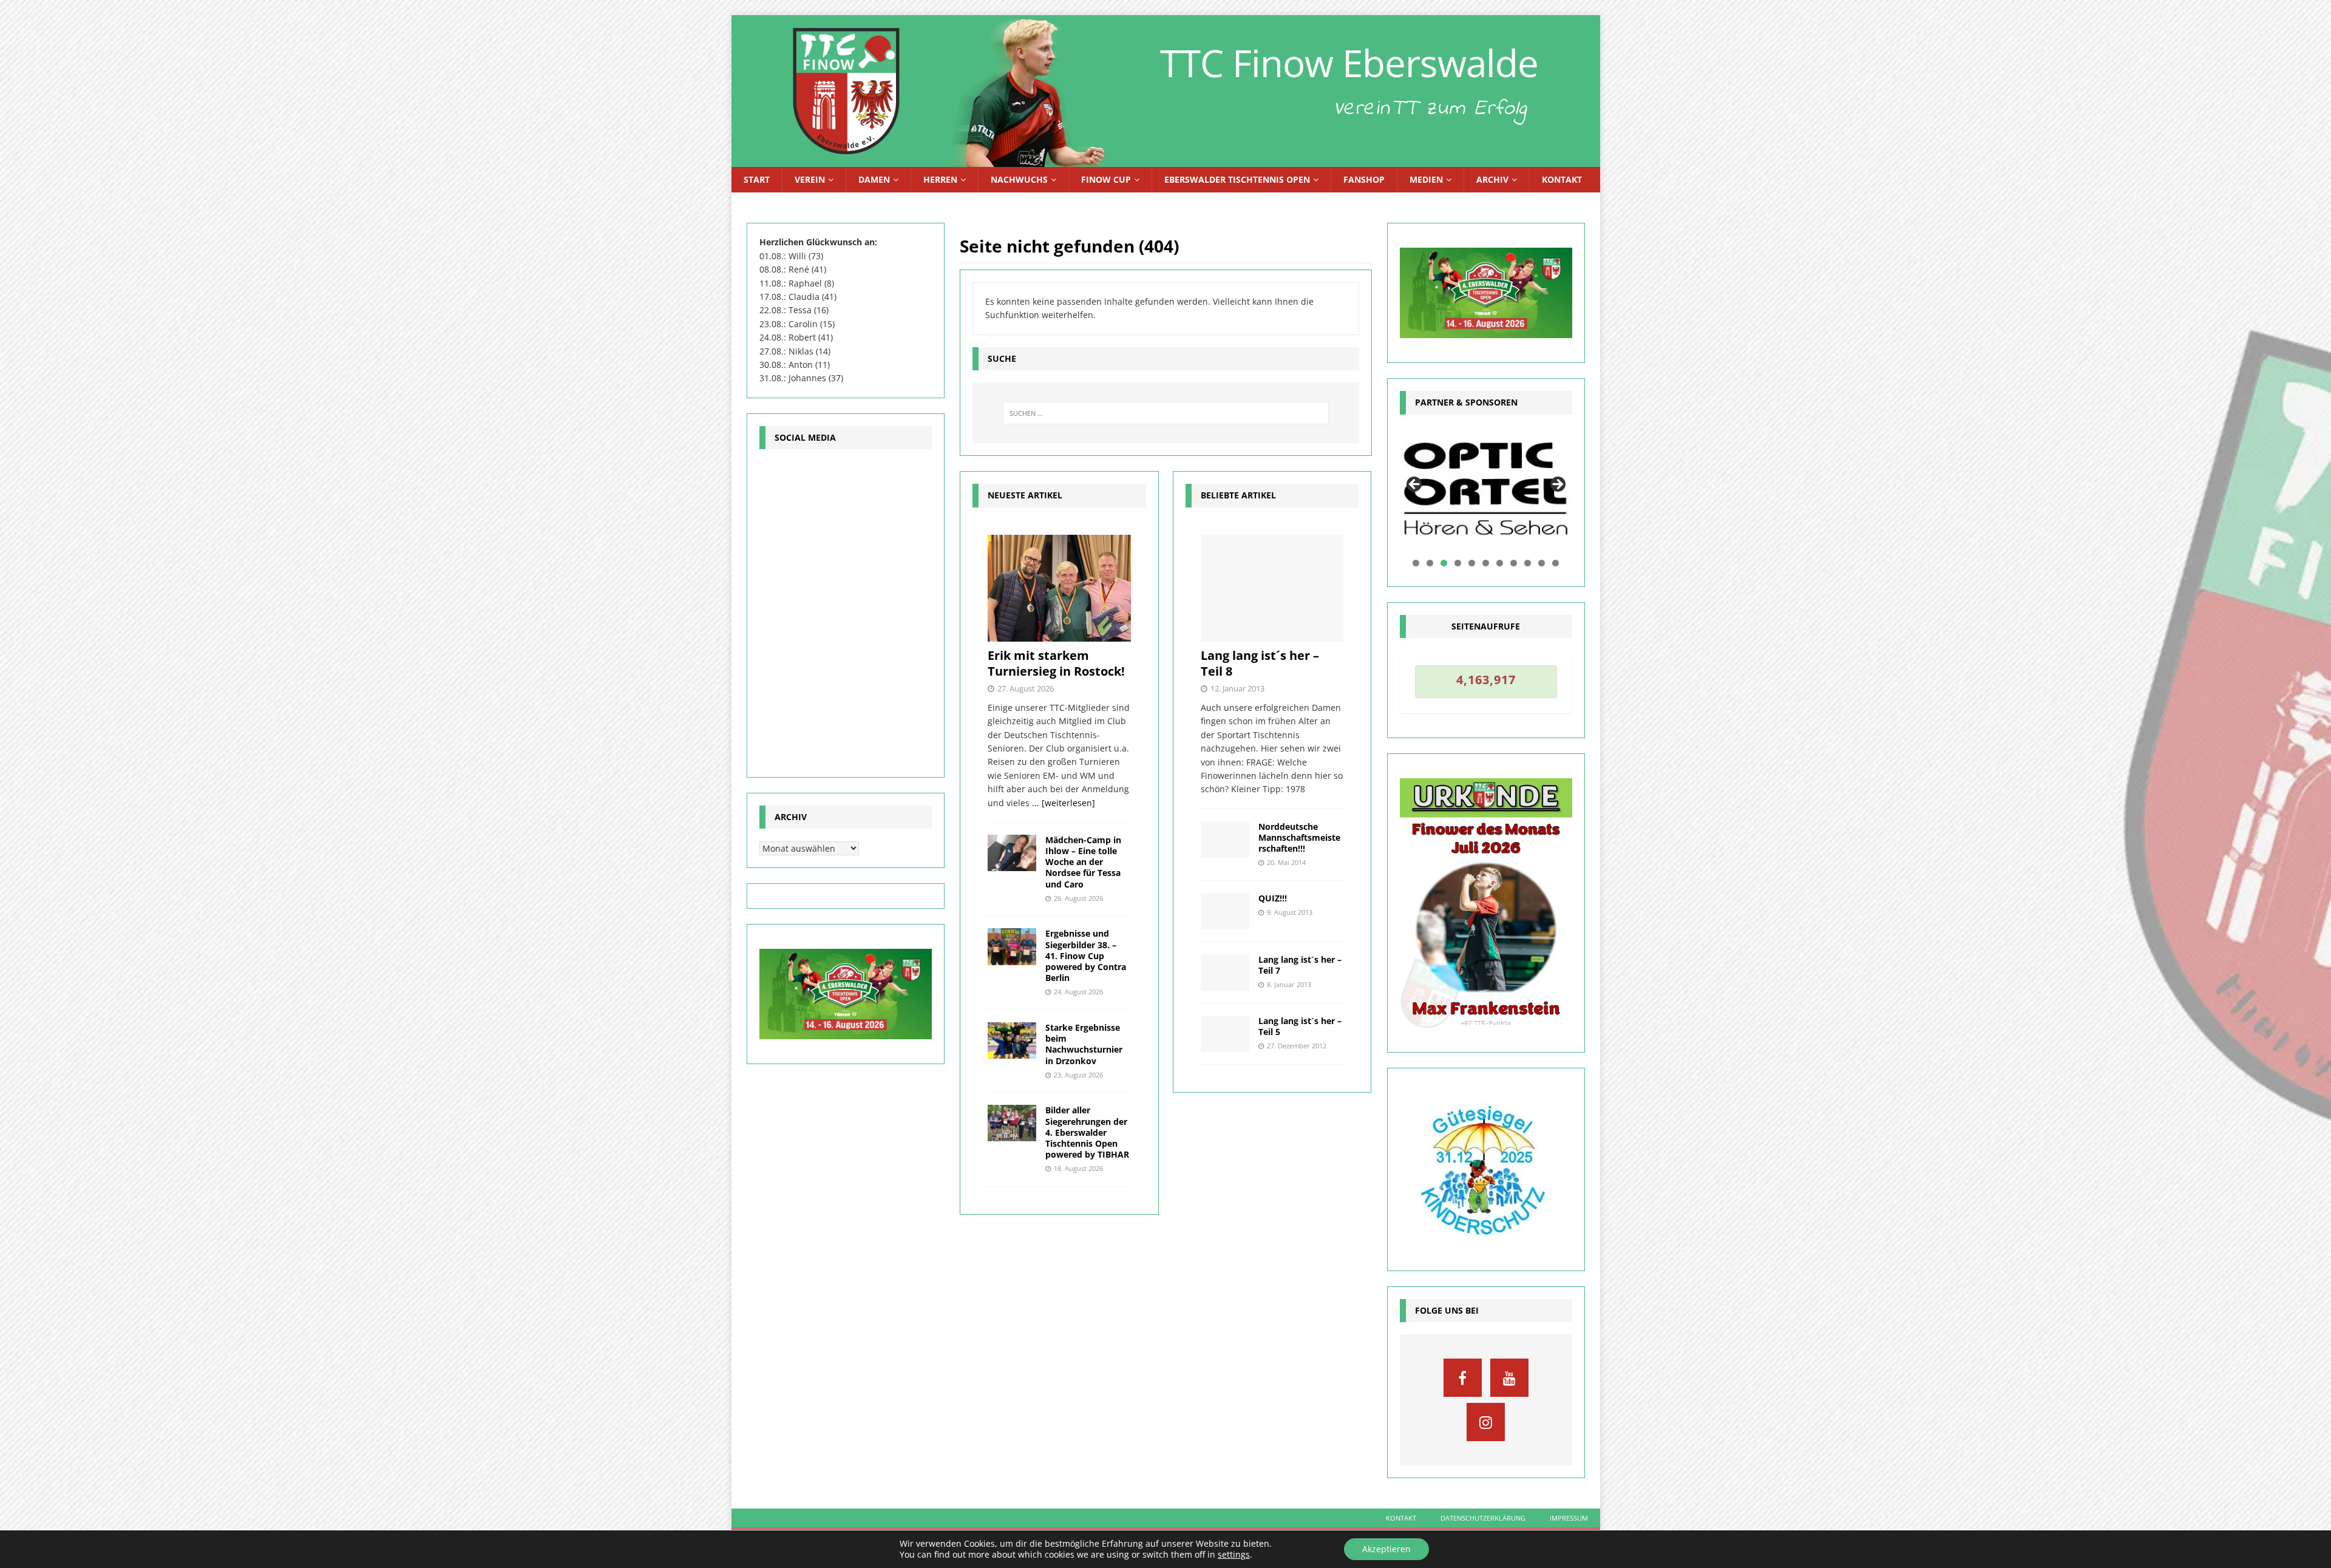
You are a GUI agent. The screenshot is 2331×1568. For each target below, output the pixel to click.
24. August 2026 (1078, 992)
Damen (874, 179)
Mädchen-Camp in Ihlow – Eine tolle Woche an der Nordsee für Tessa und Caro (1083, 862)
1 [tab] (1416, 563)
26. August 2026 (1078, 898)
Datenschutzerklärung (1483, 1518)
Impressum (1569, 1518)
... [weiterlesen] (1064, 803)
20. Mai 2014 (1286, 862)
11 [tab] (1556, 563)
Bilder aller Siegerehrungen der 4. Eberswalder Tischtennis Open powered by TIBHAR (1087, 1132)
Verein (810, 179)
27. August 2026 (1026, 688)
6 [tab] (1486, 563)
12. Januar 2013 (1237, 688)
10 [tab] (1542, 563)
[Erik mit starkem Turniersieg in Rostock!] (1059, 588)
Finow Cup (1106, 179)
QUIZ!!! (1273, 898)
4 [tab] (1458, 563)
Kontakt (1562, 179)
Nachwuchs (1019, 179)
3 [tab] (1444, 563)
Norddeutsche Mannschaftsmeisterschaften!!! (1299, 837)
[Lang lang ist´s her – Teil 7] (1225, 972)
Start (757, 179)
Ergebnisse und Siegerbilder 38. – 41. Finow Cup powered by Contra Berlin (1086, 955)
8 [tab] (1514, 563)
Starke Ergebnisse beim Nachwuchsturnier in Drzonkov (1084, 1044)
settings (1234, 1555)
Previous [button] (1415, 485)
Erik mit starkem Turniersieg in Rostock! (1056, 663)
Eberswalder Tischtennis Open (1237, 179)
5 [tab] (1472, 563)
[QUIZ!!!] (1225, 911)
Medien (1426, 179)
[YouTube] (1509, 1378)
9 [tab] (1528, 563)
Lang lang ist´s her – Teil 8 (1260, 663)
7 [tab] (1500, 563)
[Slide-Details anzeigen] (1486, 488)
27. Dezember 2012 (1297, 1046)
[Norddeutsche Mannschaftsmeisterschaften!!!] (1225, 840)
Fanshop (1364, 179)
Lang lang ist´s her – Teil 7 (1300, 965)
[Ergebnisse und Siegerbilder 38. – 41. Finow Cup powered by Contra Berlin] (1012, 946)
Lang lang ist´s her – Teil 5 (1300, 1026)
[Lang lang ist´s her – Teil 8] (1272, 589)
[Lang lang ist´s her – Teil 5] (1225, 1034)
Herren (940, 179)
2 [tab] (1430, 563)
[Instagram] (1486, 1422)
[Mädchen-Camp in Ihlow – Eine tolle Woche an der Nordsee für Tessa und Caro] (1012, 853)
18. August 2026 (1078, 1168)
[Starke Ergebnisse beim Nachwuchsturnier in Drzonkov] (1012, 1040)
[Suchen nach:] (1165, 413)
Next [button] (1557, 485)
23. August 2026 (1078, 1075)
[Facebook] (1463, 1378)
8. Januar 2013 (1289, 984)
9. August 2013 (1290, 912)
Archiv (1492, 179)
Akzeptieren (1386, 1549)
